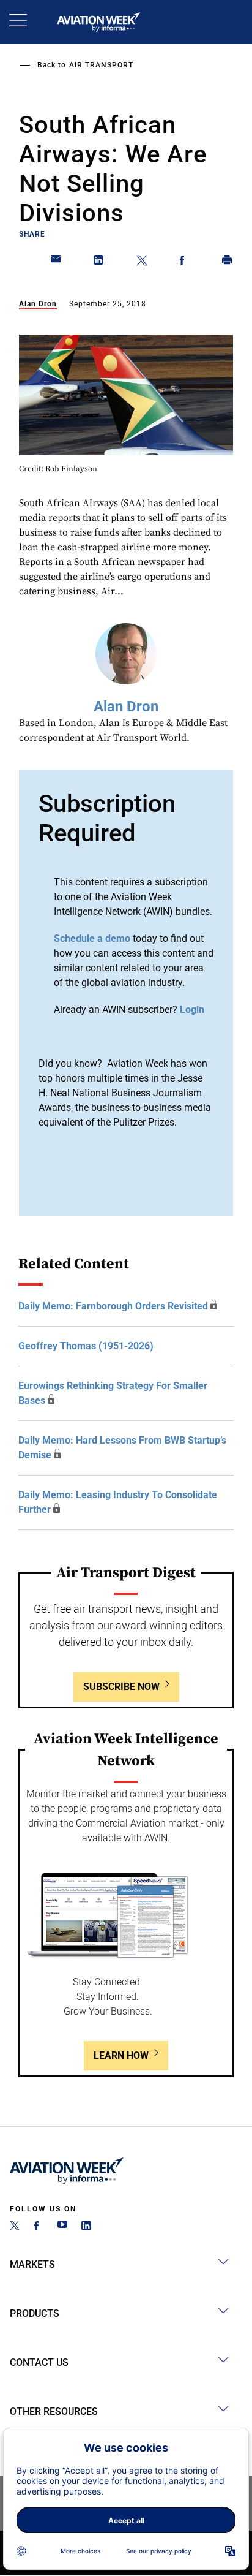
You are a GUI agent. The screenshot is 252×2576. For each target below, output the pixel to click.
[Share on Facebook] (185, 262)
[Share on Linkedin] (99, 262)
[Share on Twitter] (142, 262)
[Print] (228, 262)
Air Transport (101, 65)
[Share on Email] (56, 262)
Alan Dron (38, 304)
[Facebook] (39, 2227)
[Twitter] (15, 2227)
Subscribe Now (121, 1687)
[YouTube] (62, 2227)
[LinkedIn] (86, 2227)
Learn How (121, 2055)
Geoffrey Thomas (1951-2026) (86, 1346)
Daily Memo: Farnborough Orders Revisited (113, 1306)
